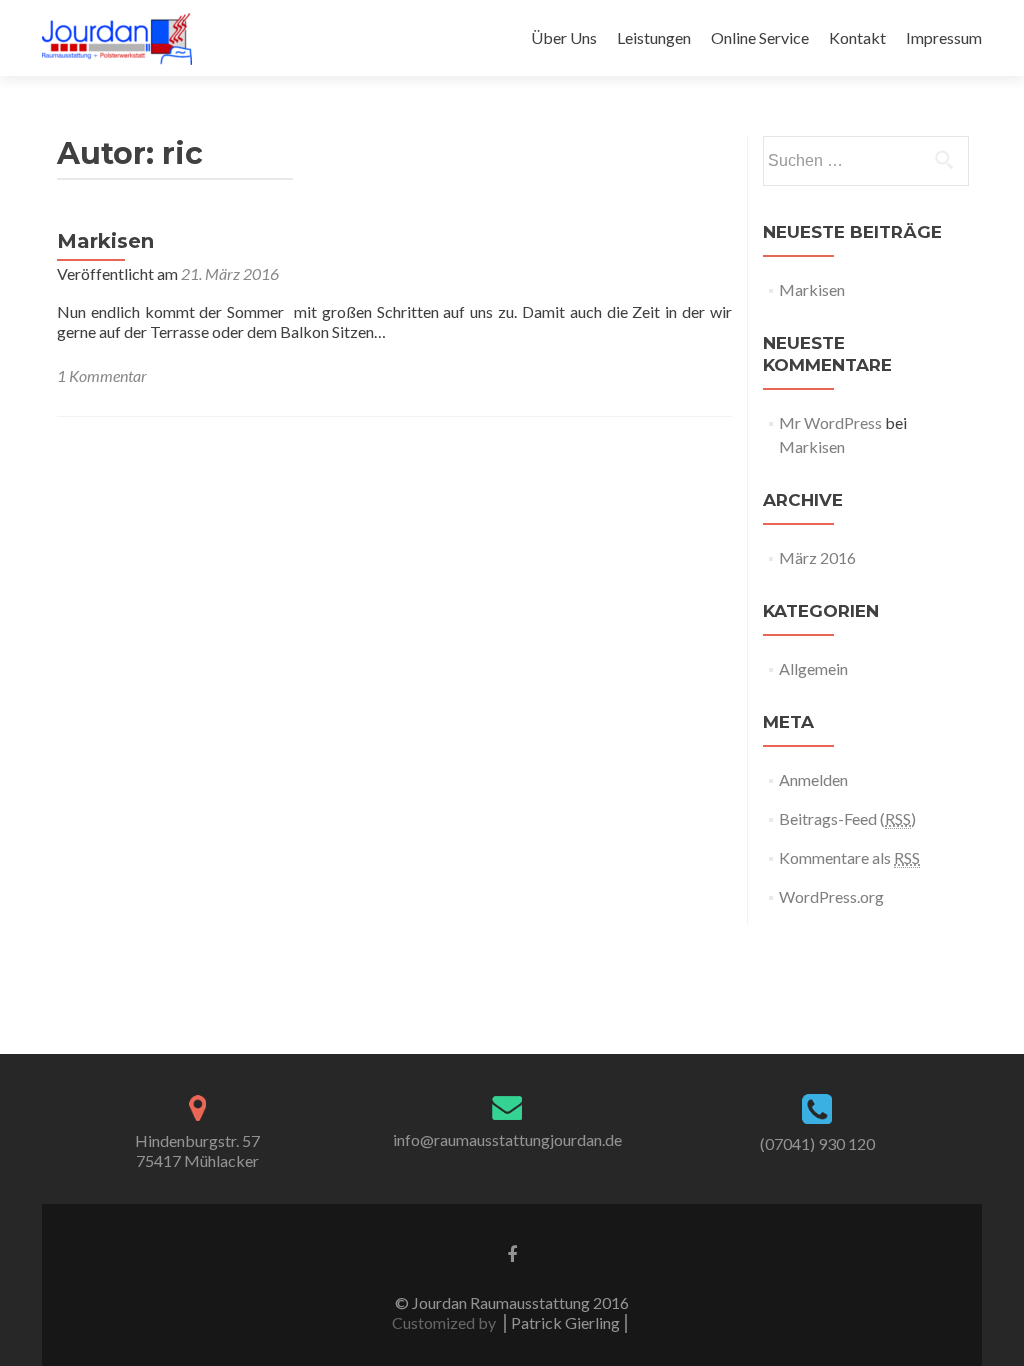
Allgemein (813, 668)
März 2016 (817, 557)
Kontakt (857, 37)
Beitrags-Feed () (847, 818)
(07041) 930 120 (817, 1143)
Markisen (105, 241)
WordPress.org (831, 896)
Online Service (760, 37)
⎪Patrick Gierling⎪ (565, 1322)
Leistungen (654, 37)
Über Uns (564, 37)
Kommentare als (849, 857)
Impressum (944, 37)
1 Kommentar (102, 375)
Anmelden (813, 779)
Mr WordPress (830, 422)
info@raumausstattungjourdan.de (507, 1139)
